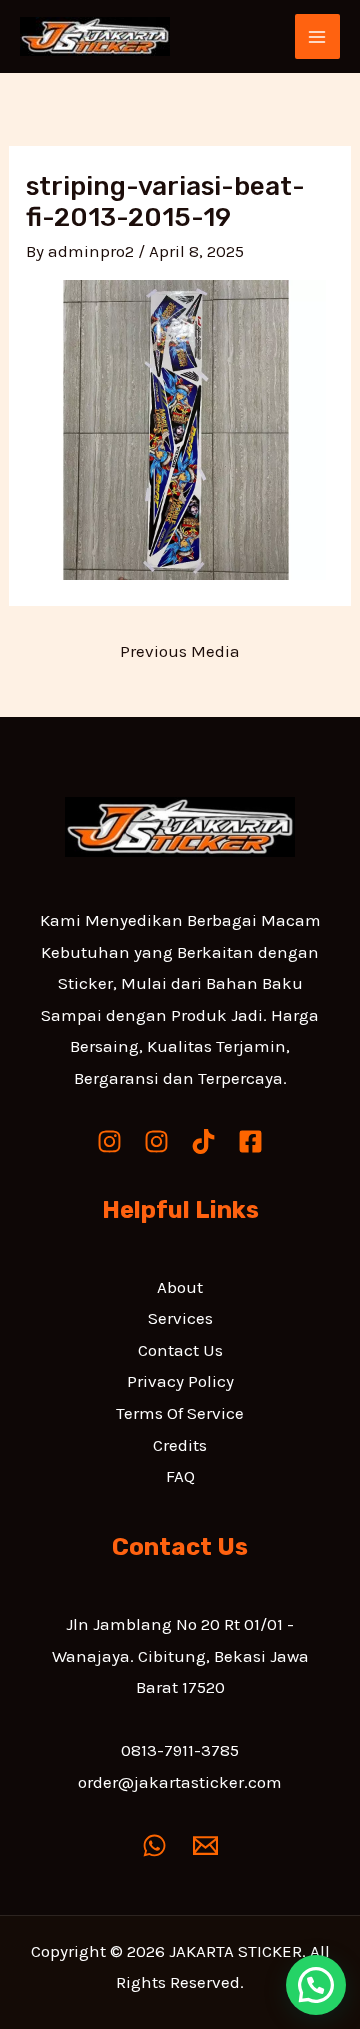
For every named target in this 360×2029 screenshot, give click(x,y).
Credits (180, 1445)
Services (180, 1318)
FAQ (180, 1476)
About (180, 1287)
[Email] (205, 1845)
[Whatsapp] (154, 1845)
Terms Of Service (180, 1413)
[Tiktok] (203, 1141)
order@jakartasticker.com (180, 1782)
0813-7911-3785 (180, 1750)
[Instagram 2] (156, 1141)
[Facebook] (250, 1141)
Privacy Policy (180, 1381)
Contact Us (180, 1350)
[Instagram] (109, 1141)
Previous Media (180, 651)
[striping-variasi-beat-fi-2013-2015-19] (176, 428)
